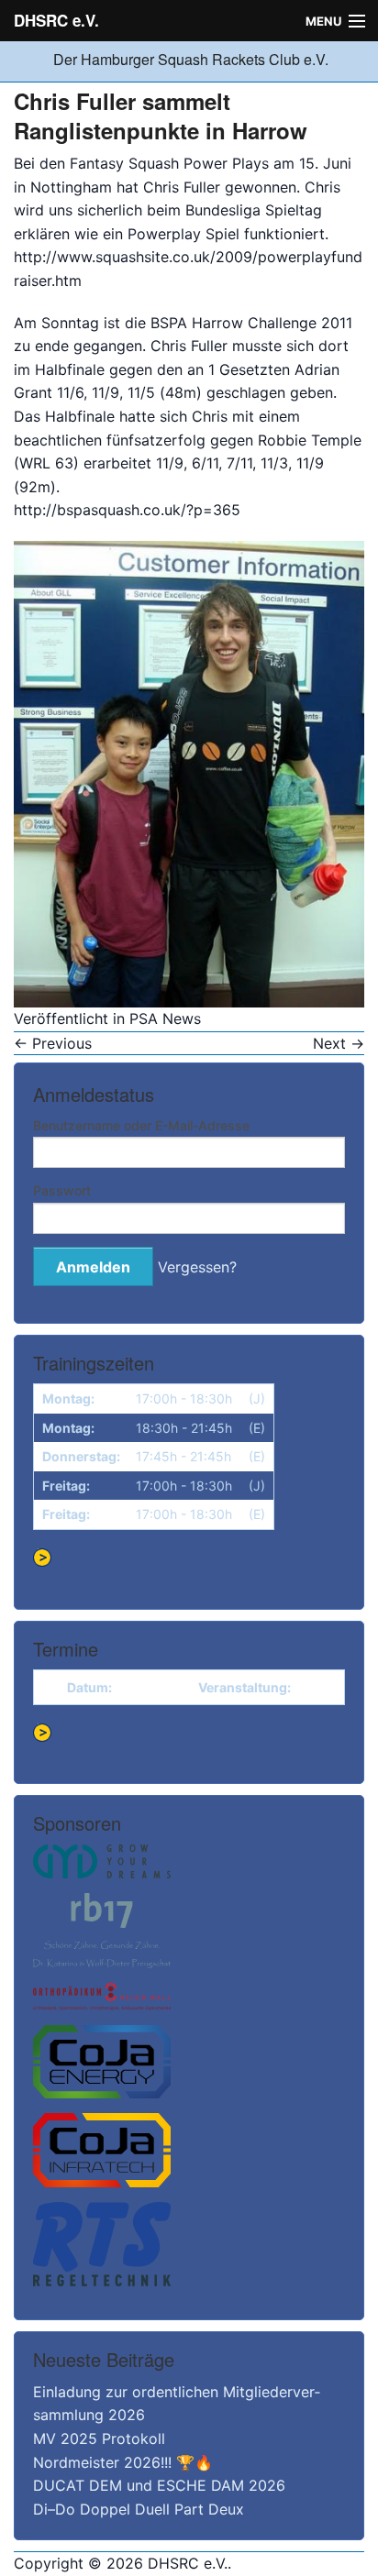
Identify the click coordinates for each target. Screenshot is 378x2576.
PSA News (165, 1018)
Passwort (62, 1190)
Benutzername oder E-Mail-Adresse (141, 1125)
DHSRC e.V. (56, 20)
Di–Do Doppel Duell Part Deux (139, 2509)
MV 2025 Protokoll (99, 2438)
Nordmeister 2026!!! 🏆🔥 (123, 2462)
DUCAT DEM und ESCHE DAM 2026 (159, 2485)
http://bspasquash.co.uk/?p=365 (127, 510)
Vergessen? (197, 1267)
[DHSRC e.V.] (51, 59)
